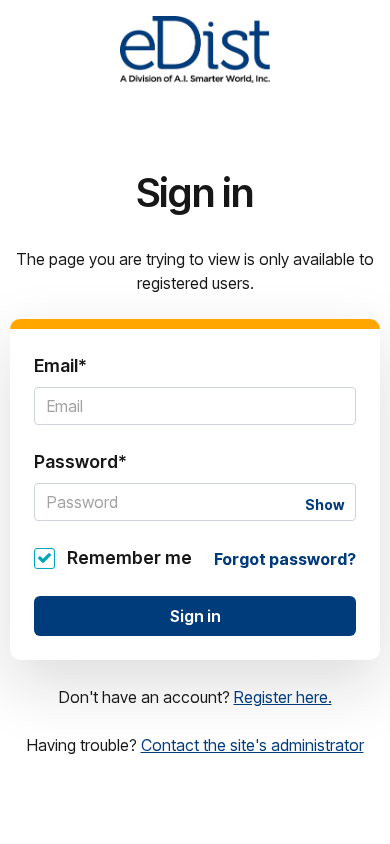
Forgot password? (285, 559)
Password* (80, 461)
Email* (60, 365)
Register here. (283, 697)
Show (324, 504)
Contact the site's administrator (252, 745)
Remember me (129, 557)
